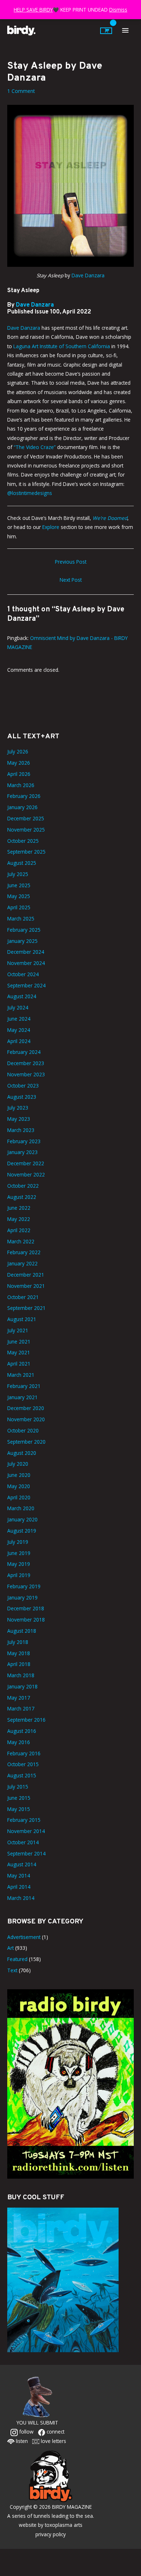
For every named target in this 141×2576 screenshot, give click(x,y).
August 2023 (22, 1097)
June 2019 (19, 1553)
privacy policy (51, 2534)
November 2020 (26, 1419)
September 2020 (26, 1442)
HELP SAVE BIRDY (33, 10)
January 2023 (22, 1152)
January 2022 (22, 1263)
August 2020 (22, 1453)
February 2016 (24, 1753)
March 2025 (21, 919)
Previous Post (71, 562)
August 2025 (22, 863)
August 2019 (22, 1531)
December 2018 (26, 1608)
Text (12, 1970)
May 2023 (19, 1119)
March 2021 (21, 1375)
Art (10, 1948)
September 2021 (26, 1308)
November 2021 (26, 1286)
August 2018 (22, 1631)
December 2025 (26, 818)
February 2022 (24, 1252)
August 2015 (22, 1775)
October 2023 (23, 1086)
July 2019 (18, 1542)
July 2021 (18, 1330)
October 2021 (23, 1297)
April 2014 (19, 1887)
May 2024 (19, 1030)
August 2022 (22, 1197)
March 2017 (21, 1708)
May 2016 (19, 1742)
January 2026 (22, 807)
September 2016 (26, 1720)
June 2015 (19, 1798)
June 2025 (19, 885)
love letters (53, 2441)
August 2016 (22, 1731)
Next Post (71, 580)
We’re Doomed (110, 518)
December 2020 (26, 1408)
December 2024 (26, 952)
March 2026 (21, 785)
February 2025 (24, 930)
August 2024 (22, 996)
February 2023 (24, 1141)
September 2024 (26, 985)
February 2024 (24, 1052)
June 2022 (19, 1208)
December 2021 (26, 1275)
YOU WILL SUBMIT (37, 2423)
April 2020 (19, 1497)
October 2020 (23, 1430)
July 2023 (18, 1108)
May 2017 (19, 1698)
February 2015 (24, 1820)
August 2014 (22, 1864)
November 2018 (26, 1620)
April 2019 (19, 1575)
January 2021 (22, 1397)
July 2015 (18, 1787)
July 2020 (18, 1464)
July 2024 (18, 1007)
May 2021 (19, 1352)
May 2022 (19, 1219)
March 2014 (21, 1898)
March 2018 (21, 1675)
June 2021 (19, 1342)
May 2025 (19, 896)
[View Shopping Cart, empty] (106, 31)
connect (55, 2432)
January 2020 (22, 1519)
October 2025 (23, 841)
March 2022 (21, 1241)
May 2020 (19, 1486)
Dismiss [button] (118, 10)
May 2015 (19, 1809)
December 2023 (26, 1063)
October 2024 (23, 974)
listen (21, 2441)
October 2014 (23, 1842)
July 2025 (18, 874)
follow (26, 2432)
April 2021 (19, 1364)
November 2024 (26, 963)
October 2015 (23, 1764)
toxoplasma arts (64, 2525)
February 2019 (24, 1586)
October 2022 (23, 1186)
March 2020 (21, 1508)
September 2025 (26, 852)
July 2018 (18, 1642)
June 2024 (19, 1019)
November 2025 (26, 830)
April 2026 (19, 774)
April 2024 (19, 1041)
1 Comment (21, 91)
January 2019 (22, 1597)
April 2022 (19, 1230)
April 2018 (19, 1664)
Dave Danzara (87, 275)
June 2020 (19, 1475)
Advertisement (24, 1937)
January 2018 (22, 1686)
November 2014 (26, 1831)
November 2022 (26, 1174)
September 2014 (26, 1853)
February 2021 (24, 1386)
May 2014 (19, 1876)
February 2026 (24, 796)
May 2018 (19, 1653)
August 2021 (22, 1319)
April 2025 (19, 907)
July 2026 (18, 751)
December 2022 (26, 1163)
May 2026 (19, 763)
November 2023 (26, 1074)
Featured (17, 1959)
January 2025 (22, 941)
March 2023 (21, 1130)
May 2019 (19, 1564)
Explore (51, 527)
